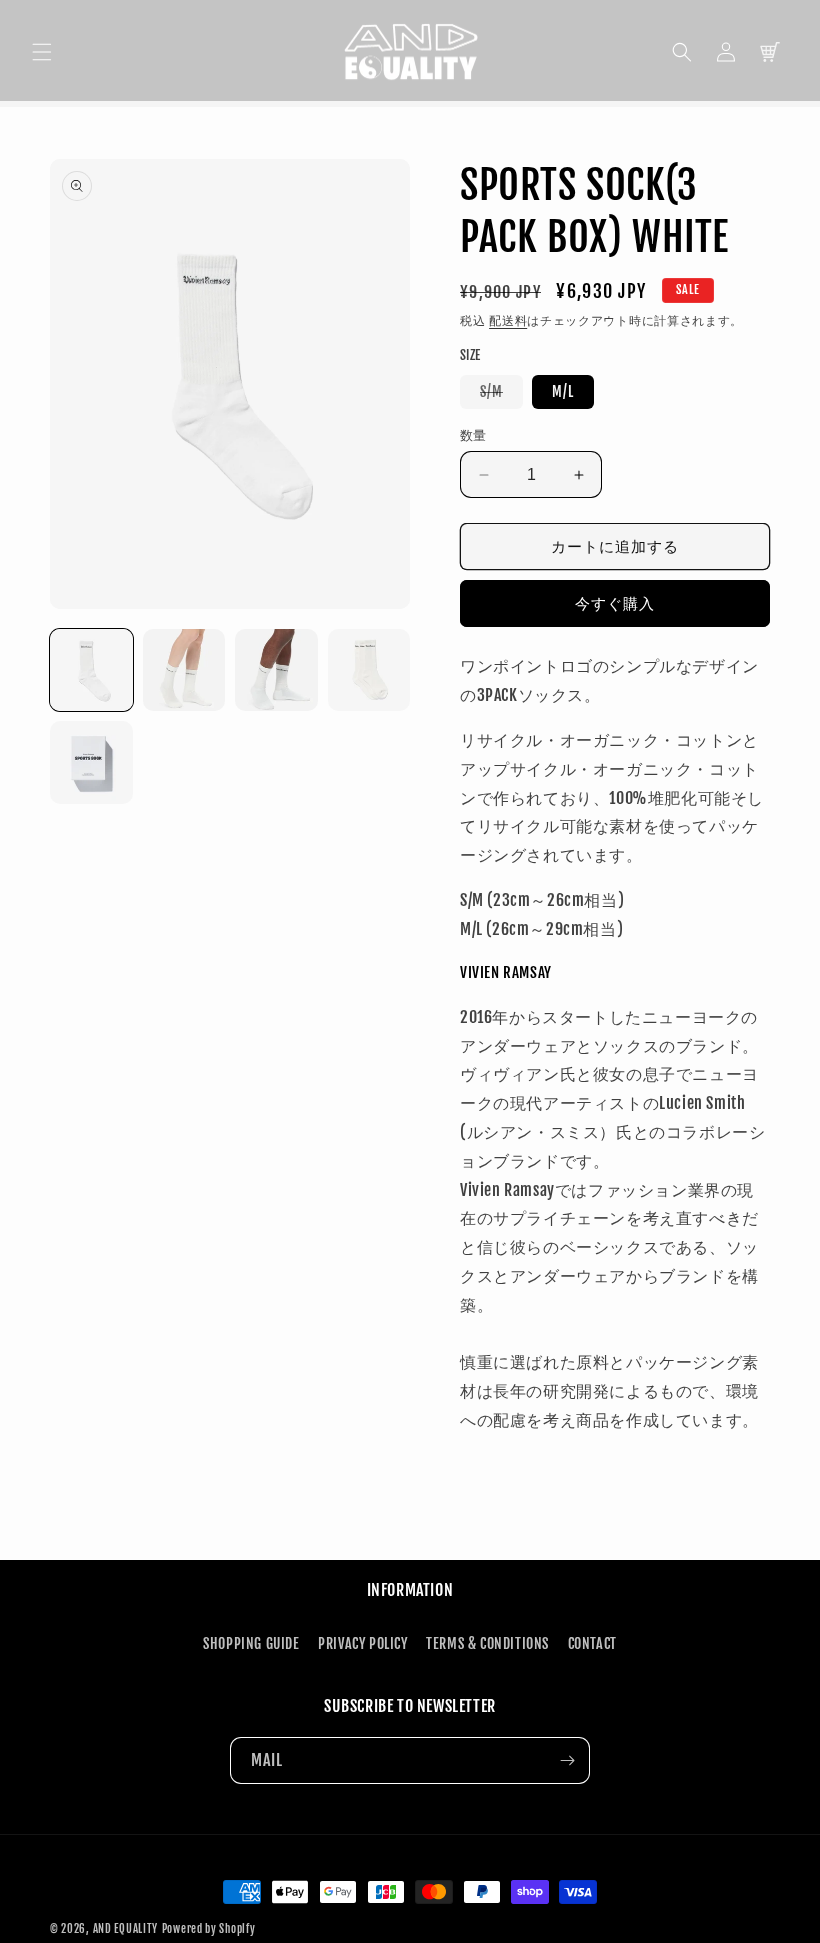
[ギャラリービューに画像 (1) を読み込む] (91, 670)
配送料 (508, 320)
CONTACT (592, 1643)
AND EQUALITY (125, 1929)
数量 (473, 435)
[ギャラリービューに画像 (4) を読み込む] (369, 670)
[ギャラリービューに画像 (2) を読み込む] (184, 670)
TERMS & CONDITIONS (487, 1643)
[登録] (567, 1760)
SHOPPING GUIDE (251, 1643)
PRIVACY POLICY (362, 1643)
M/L (563, 391)
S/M (498, 395)
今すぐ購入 (615, 603)
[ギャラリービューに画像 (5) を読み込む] (91, 762)
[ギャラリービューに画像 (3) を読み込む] (276, 670)
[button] (42, 52)
